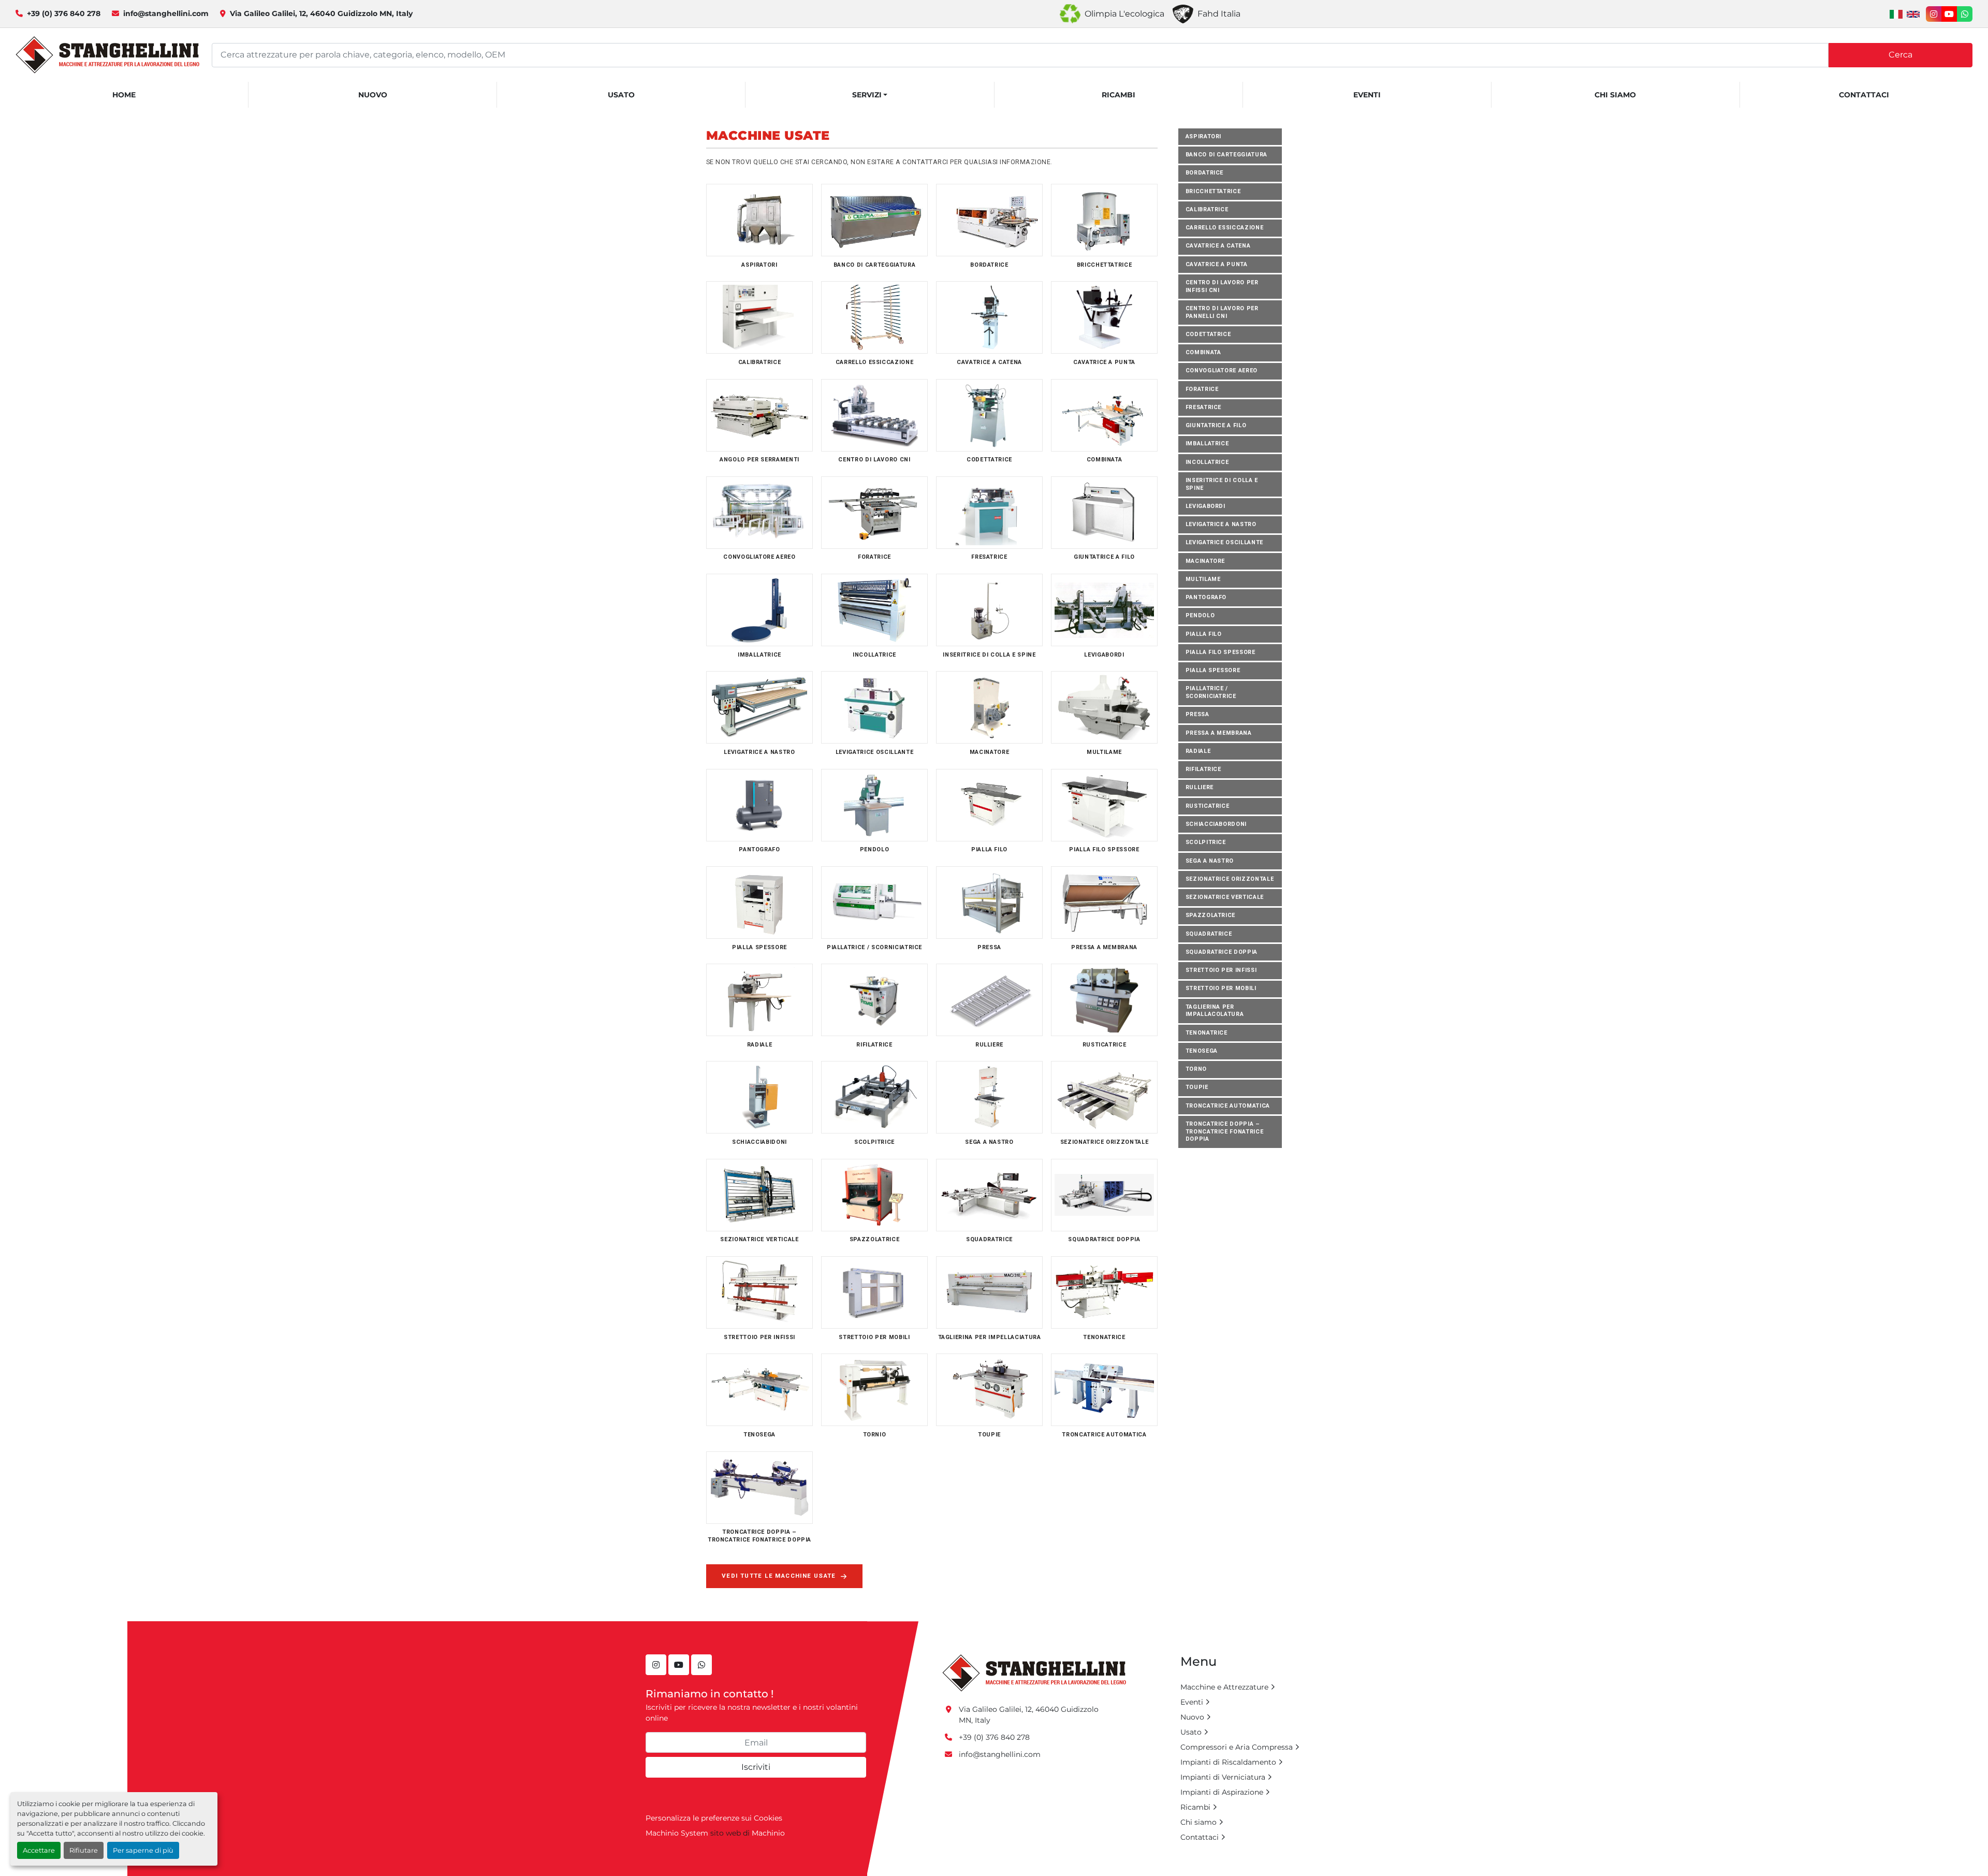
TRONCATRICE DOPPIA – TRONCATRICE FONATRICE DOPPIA (1225, 1131)
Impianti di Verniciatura (1223, 1777)
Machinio (768, 1833)
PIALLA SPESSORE (1213, 671)
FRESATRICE (1204, 407)
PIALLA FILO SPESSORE (1220, 652)
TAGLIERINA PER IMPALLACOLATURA (1215, 1011)
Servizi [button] (867, 95)
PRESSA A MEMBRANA (1219, 733)
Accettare (39, 1850)
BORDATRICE (1205, 173)
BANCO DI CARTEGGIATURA (1226, 155)
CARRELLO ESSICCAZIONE (1225, 228)
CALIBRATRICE (1207, 209)
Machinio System (677, 1833)
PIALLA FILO (1204, 634)
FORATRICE (1202, 389)
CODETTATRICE (1208, 334)
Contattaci (1864, 95)
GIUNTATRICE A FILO (1216, 425)
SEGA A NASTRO (1210, 861)
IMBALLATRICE (1207, 444)
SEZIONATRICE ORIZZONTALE (1230, 879)
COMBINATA (1203, 352)
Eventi (1367, 95)
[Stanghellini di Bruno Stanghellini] (1034, 1673)
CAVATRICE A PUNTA (1217, 264)
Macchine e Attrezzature (1224, 1687)
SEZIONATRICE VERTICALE (1225, 897)
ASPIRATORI (1204, 136)
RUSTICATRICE (1208, 806)
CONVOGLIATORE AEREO (1222, 371)
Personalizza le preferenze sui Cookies (714, 1818)
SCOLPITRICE (1206, 843)
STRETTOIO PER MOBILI (1221, 989)
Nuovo (373, 95)
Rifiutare (84, 1850)
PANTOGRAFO (1206, 598)
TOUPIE (1197, 1088)
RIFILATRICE (1203, 770)
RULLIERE (1200, 788)
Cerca (1901, 55)
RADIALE (1198, 751)
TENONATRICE (1207, 1033)
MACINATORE (1205, 561)
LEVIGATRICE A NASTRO (1221, 524)
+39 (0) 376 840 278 (64, 13)
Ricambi (1119, 95)
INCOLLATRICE (1207, 462)
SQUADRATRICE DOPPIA (1222, 952)
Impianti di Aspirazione (1222, 1792)
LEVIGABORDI (1205, 506)
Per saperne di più (143, 1850)
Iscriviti (756, 1767)
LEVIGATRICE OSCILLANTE (1224, 543)
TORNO (1196, 1070)
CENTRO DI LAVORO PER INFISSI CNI (1222, 286)
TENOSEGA (1202, 1051)
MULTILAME (1203, 579)
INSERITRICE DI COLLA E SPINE (1222, 484)
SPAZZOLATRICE (1211, 916)
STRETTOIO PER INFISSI (1221, 971)
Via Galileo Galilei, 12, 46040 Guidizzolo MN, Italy (321, 13)
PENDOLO (1200, 616)
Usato (621, 95)
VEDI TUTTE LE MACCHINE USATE (779, 1576)
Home (124, 95)
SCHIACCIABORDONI (1216, 824)
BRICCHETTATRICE (1213, 191)
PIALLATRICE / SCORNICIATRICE (1211, 693)
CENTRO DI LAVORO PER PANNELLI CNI (1222, 312)
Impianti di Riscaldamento (1228, 1762)
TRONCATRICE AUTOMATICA (1228, 1106)
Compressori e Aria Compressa (1237, 1747)
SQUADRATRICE (1209, 934)
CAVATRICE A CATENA (1218, 246)
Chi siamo (1615, 95)
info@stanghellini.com (166, 13)
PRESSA (1197, 715)
